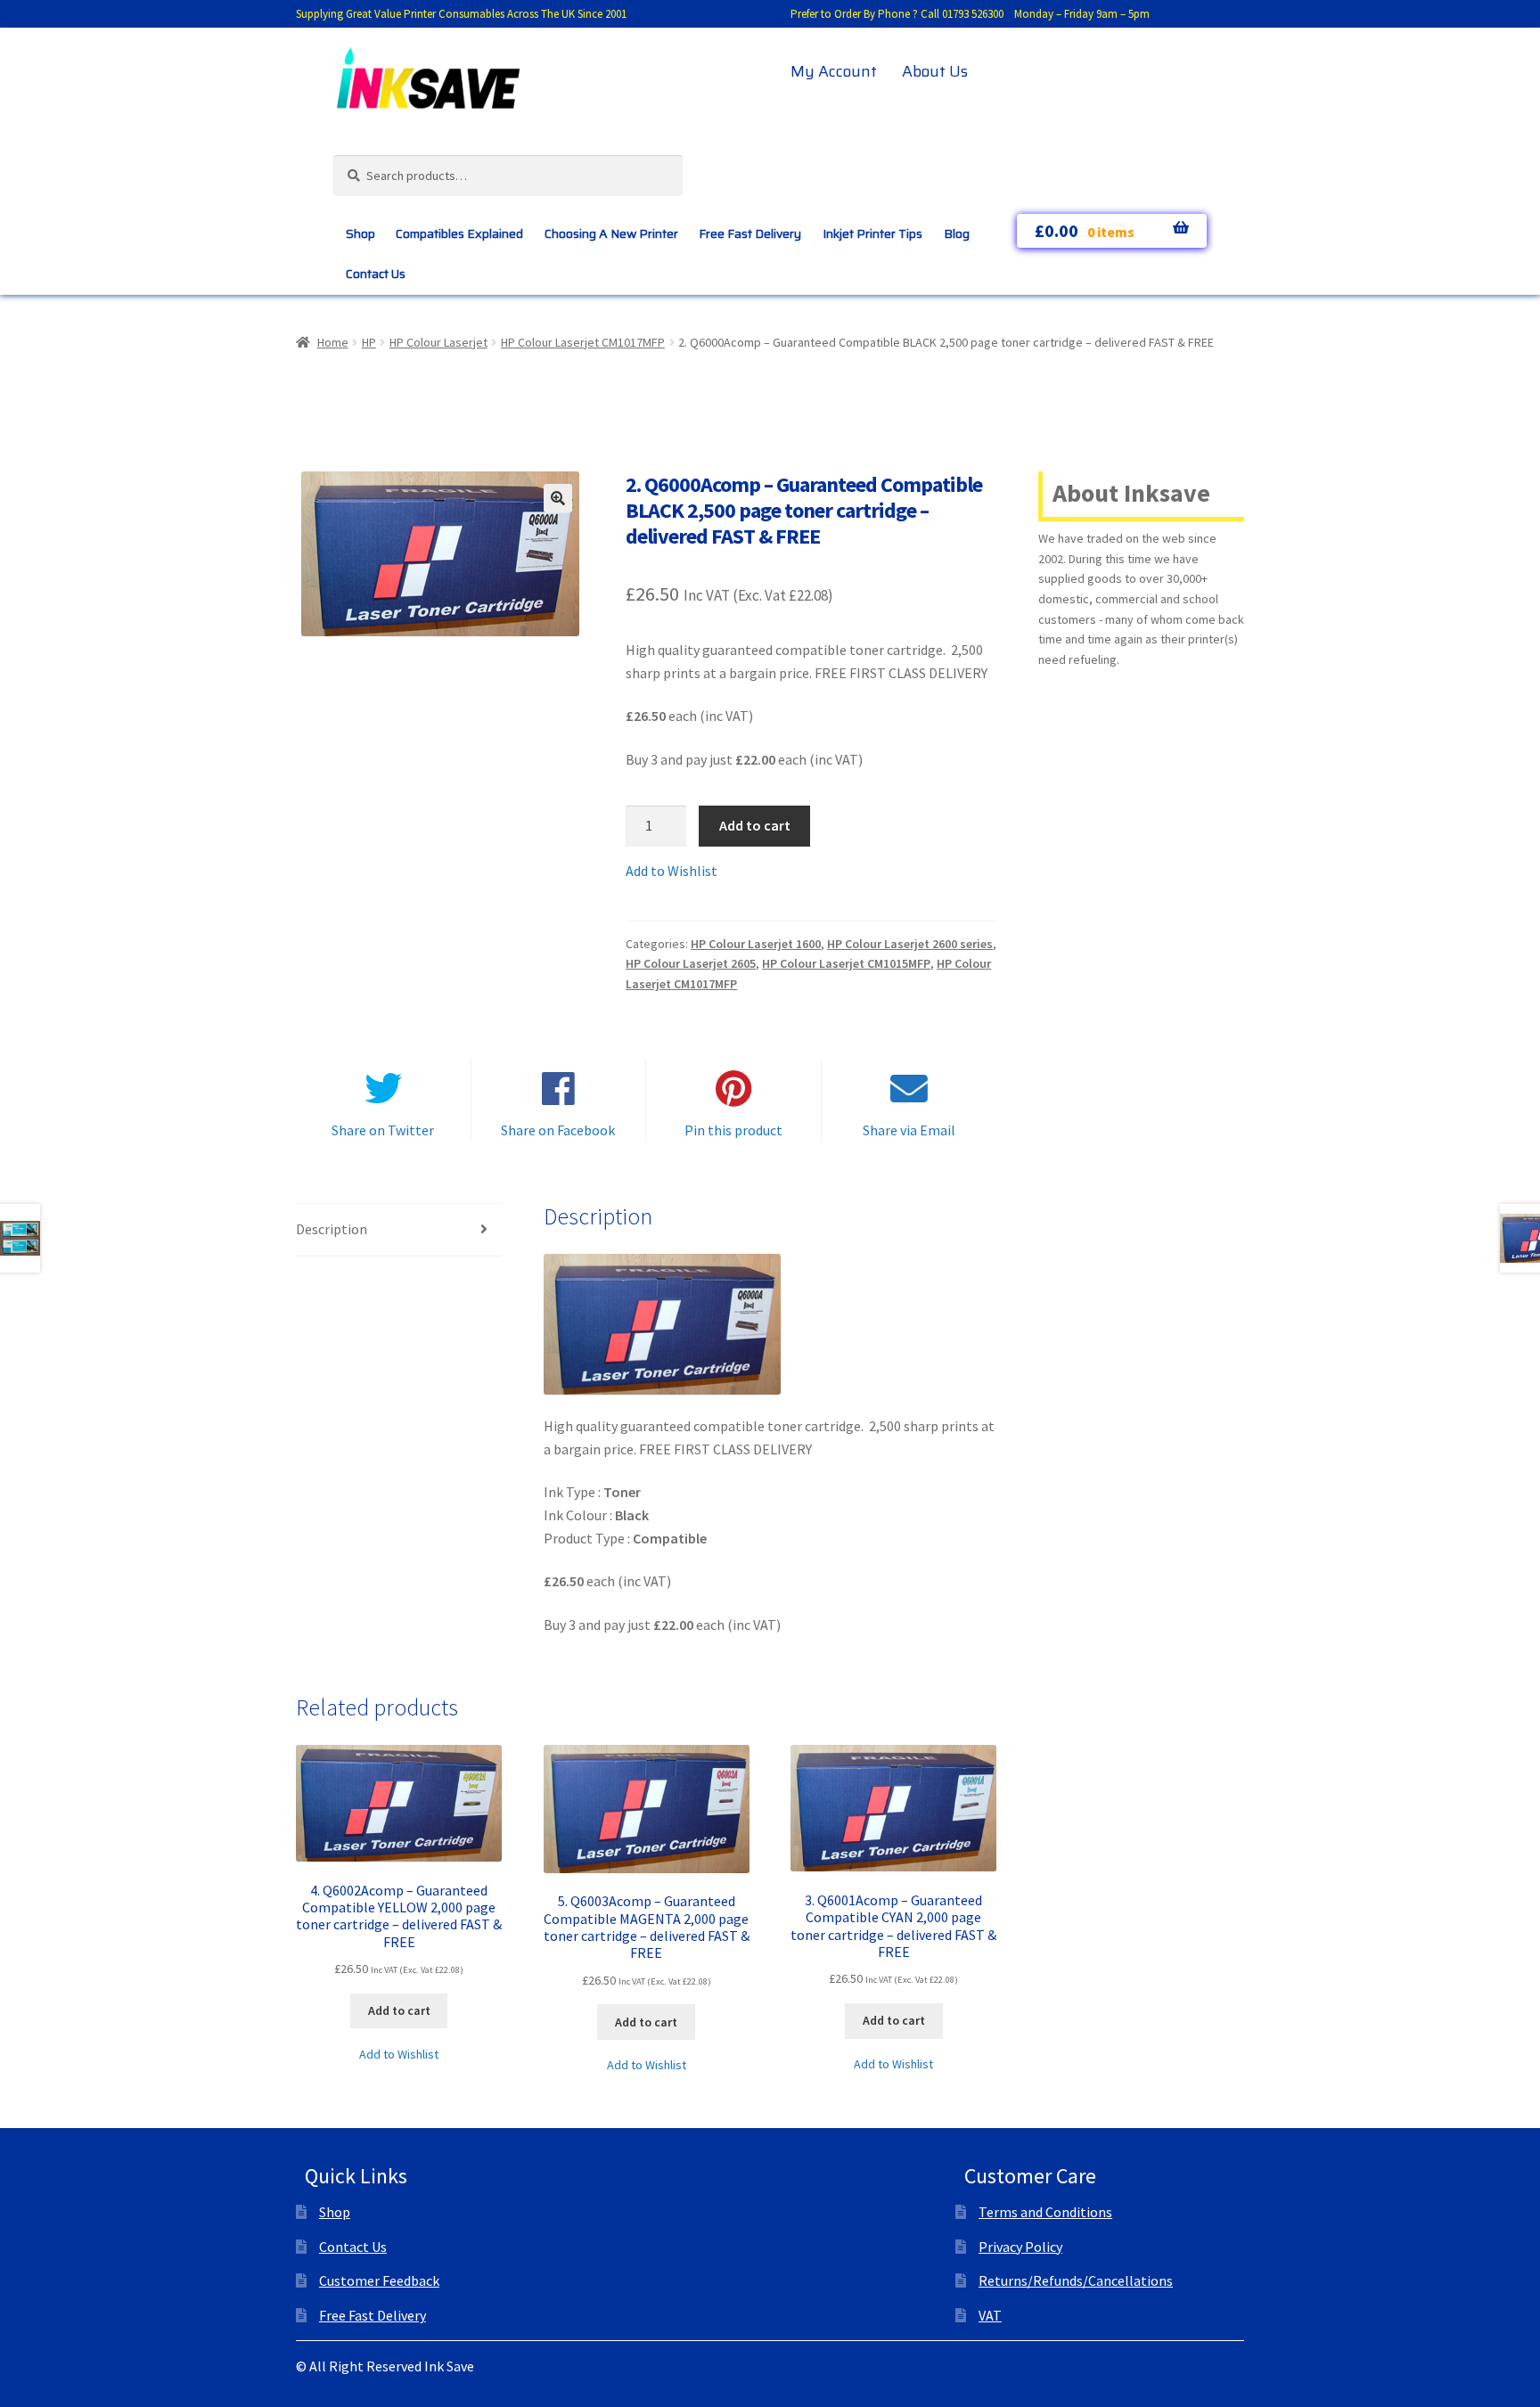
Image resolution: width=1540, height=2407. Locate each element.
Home (333, 342)
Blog (957, 233)
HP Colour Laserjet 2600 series (910, 944)
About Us (935, 71)
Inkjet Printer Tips (872, 233)
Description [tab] (332, 1229)
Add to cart (755, 825)
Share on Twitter (383, 1130)
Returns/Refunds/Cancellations (1076, 2280)
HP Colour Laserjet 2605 (691, 963)
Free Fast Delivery (750, 233)
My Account (834, 71)
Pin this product (733, 1130)
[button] (558, 498)
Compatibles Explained (459, 233)
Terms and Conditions (1045, 2212)
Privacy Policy (1020, 2247)
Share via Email (909, 1130)
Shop (360, 233)
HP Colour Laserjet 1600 (756, 944)
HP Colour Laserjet (438, 342)
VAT (990, 2315)
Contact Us (376, 274)
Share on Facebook (558, 1130)
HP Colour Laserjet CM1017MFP (583, 342)
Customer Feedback (379, 2280)
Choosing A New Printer (611, 233)
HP (369, 342)
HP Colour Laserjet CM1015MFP (846, 963)
